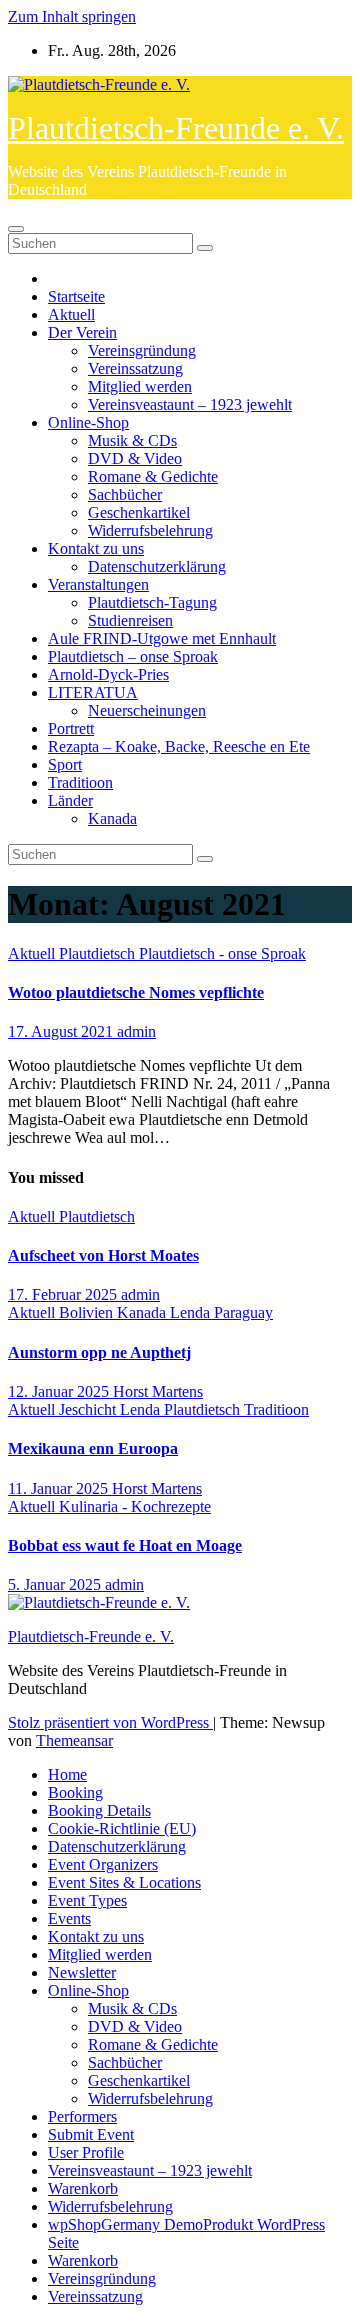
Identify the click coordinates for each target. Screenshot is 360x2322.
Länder (70, 800)
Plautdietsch (99, 953)
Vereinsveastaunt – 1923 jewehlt (190, 404)
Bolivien (88, 1312)
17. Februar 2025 (64, 1294)
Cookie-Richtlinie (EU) (122, 1828)
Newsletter (82, 1972)
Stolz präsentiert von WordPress (110, 1722)
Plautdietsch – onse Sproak (133, 656)
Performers (82, 2116)
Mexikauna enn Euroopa (93, 1448)
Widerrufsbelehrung (150, 530)
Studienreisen (130, 620)
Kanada (112, 818)
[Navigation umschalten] (16, 229)
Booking (75, 1792)
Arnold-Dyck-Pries (108, 674)
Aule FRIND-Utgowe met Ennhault (162, 638)
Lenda (192, 1312)
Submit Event (91, 2134)
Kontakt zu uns (96, 548)
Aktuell (71, 314)
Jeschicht (89, 1409)
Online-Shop (88, 422)
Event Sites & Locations (124, 1882)
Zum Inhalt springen (72, 16)
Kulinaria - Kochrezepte (135, 1506)
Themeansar (74, 1740)
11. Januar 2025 (60, 1488)
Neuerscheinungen (147, 710)
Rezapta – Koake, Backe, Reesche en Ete (179, 746)
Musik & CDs (132, 440)
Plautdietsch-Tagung (152, 602)
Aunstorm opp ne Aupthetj (99, 1352)
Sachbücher (125, 494)
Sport (65, 764)
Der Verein (82, 332)
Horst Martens (158, 1391)
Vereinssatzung (135, 368)
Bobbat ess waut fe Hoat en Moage (125, 1545)
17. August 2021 (62, 1031)
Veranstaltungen (98, 584)
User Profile (86, 2152)
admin (136, 1031)
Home (67, 1774)
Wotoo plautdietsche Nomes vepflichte (136, 992)
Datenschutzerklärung (157, 566)
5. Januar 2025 (56, 1584)
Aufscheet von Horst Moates (103, 1255)
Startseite (76, 296)
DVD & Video (135, 458)
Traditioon (80, 782)
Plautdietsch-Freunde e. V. (176, 128)
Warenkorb (83, 2188)
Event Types (87, 1900)
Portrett (71, 728)
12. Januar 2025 (60, 1391)
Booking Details (99, 1810)
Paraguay (243, 1312)
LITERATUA (93, 692)
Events (69, 1918)
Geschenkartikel (139, 512)
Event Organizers (103, 1864)
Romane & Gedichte (153, 476)
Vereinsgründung (142, 350)
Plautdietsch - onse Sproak (222, 953)
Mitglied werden (140, 386)
